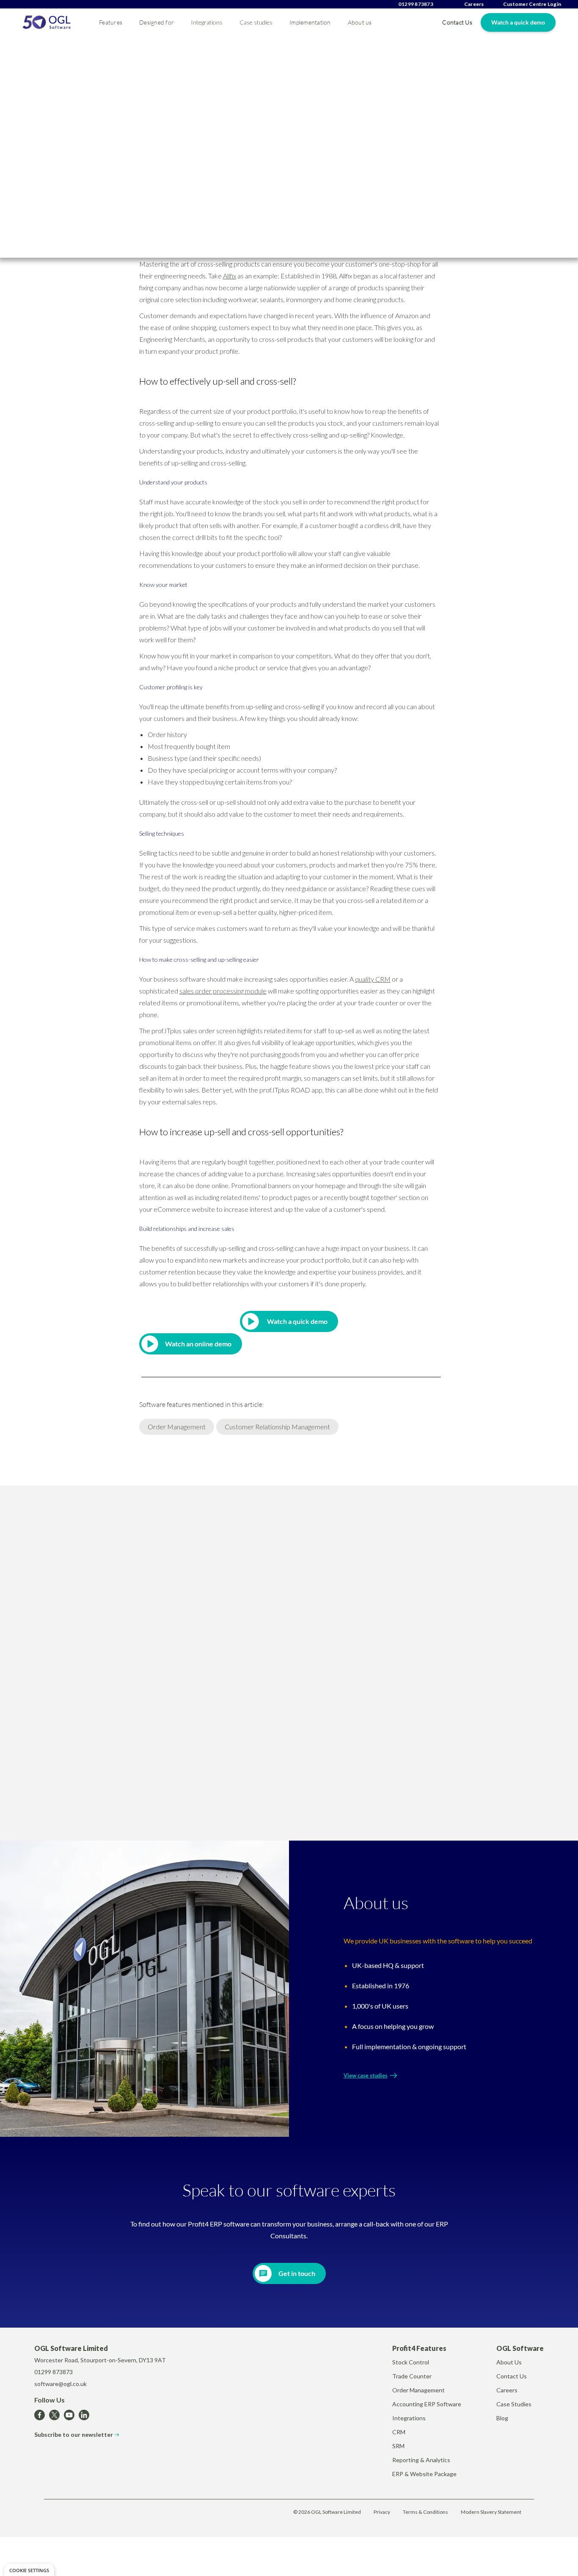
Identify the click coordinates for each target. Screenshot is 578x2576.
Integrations (207, 22)
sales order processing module (223, 991)
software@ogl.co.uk (61, 2384)
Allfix (230, 276)
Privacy (382, 2512)
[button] (111, 22)
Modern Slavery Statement (491, 2512)
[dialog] (29, 2570)
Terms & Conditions (425, 2512)
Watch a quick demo (518, 22)
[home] (47, 22)
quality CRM (373, 979)
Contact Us (457, 22)
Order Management (177, 1427)
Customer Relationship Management (277, 1427)
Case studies (256, 22)
